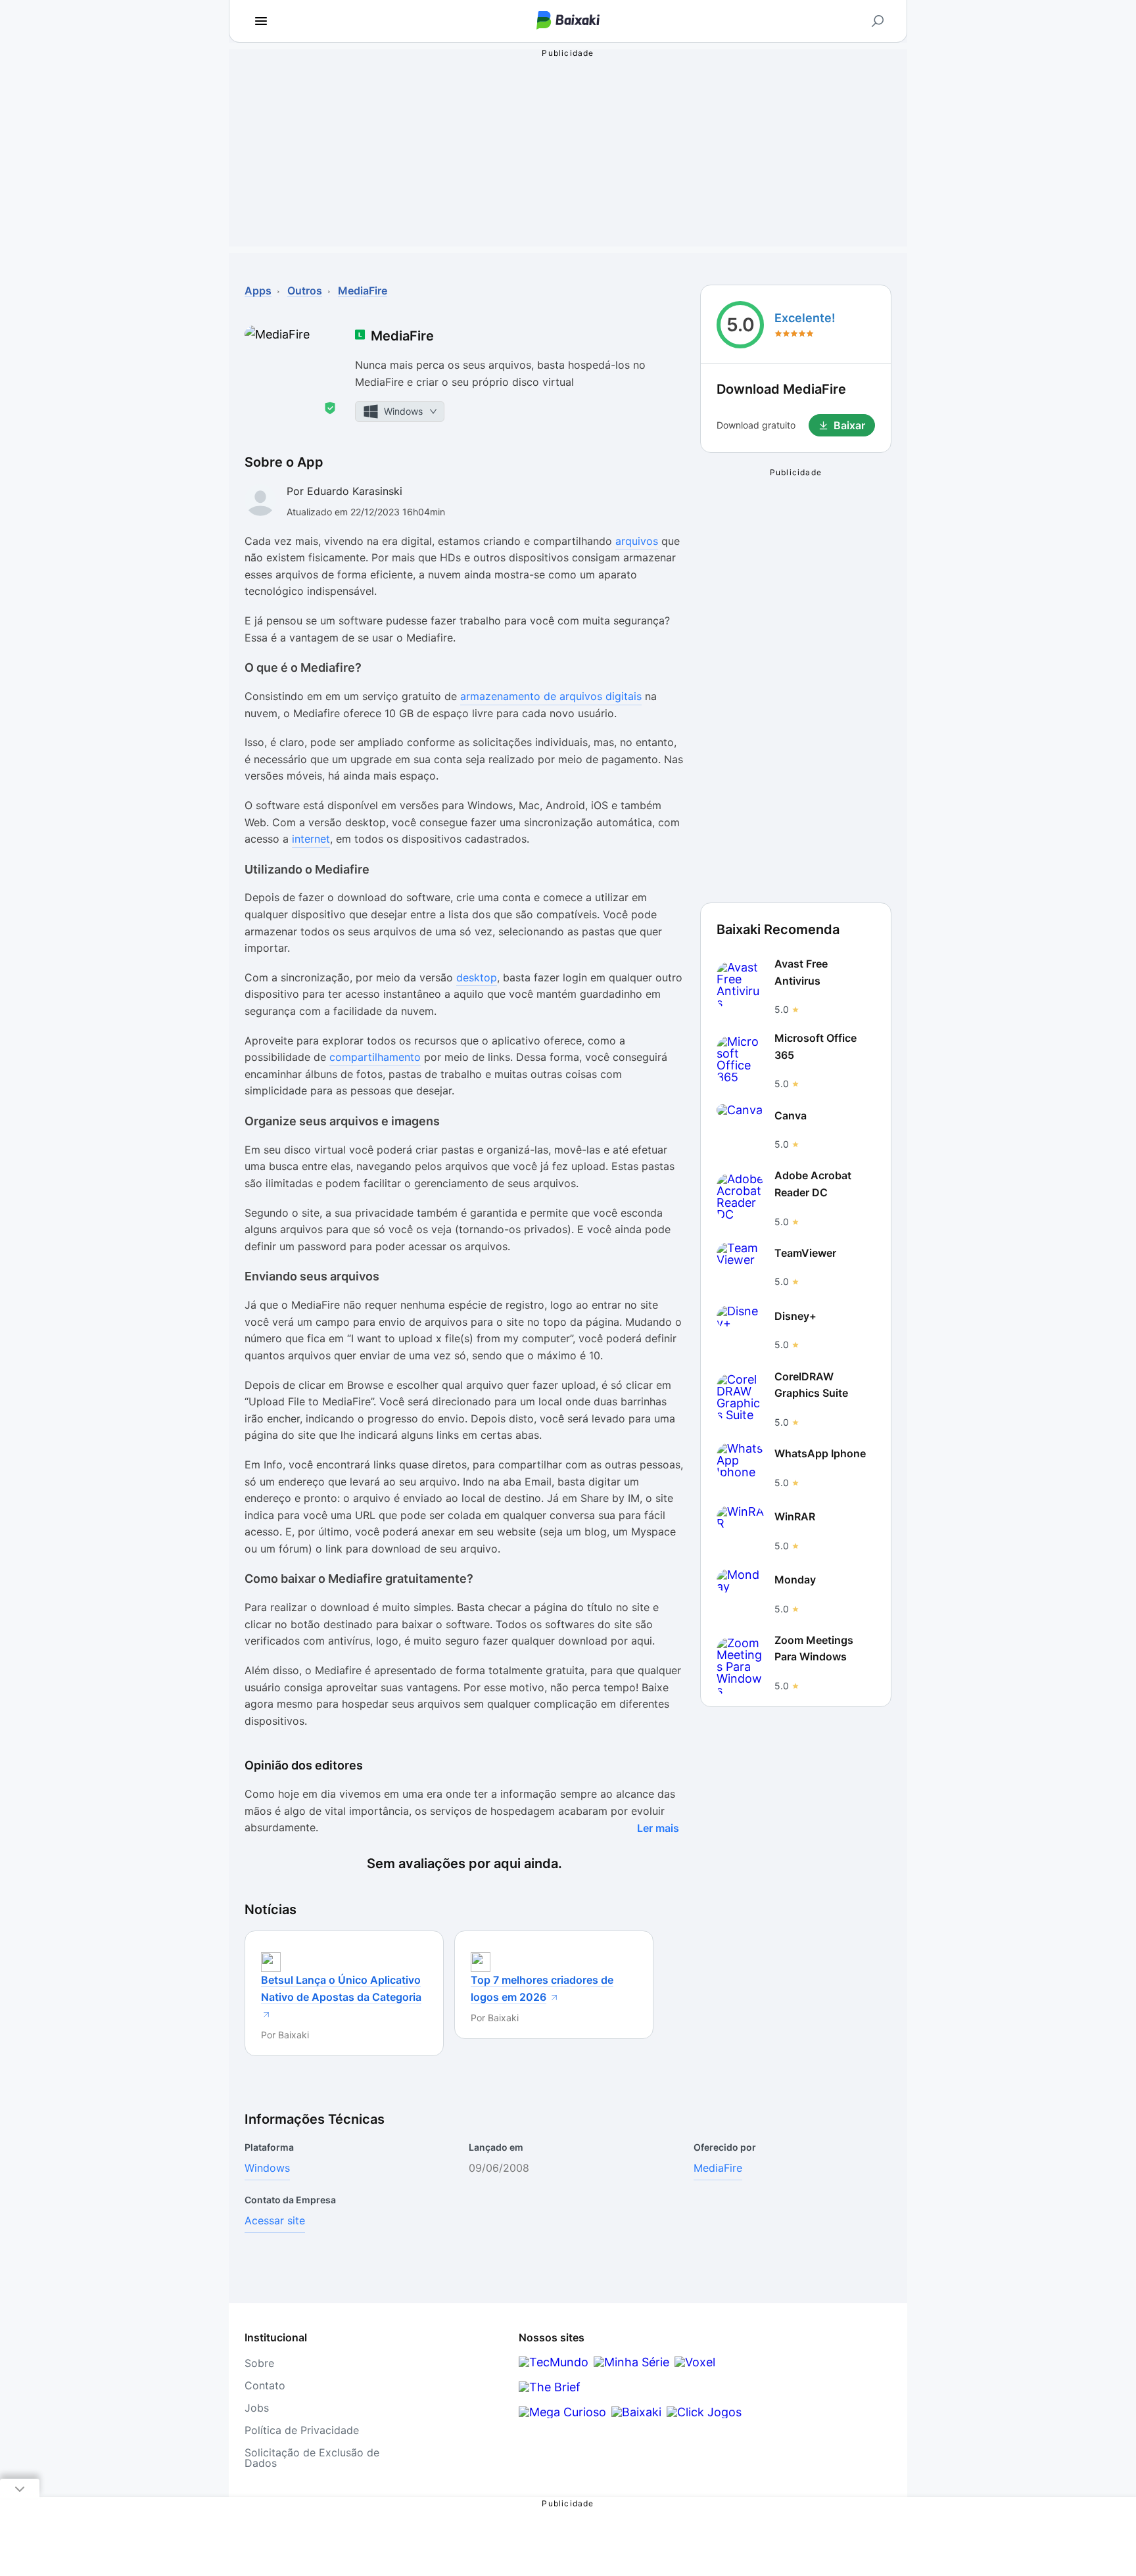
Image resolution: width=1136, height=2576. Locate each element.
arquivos (637, 541)
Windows (267, 2168)
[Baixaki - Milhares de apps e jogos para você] (568, 21)
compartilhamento (375, 1057)
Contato (265, 2385)
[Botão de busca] (878, 21)
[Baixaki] (636, 2412)
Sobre (259, 2363)
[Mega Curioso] (562, 2412)
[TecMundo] (554, 2362)
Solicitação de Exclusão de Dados (312, 2458)
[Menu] (261, 21)
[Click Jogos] (704, 2412)
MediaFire (718, 2168)
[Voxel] (695, 2362)
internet (311, 839)
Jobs (257, 2408)
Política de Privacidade (302, 2430)
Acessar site (275, 2220)
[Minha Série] (631, 2362)
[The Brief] (550, 2387)
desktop (477, 977)
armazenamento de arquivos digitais (551, 696)
